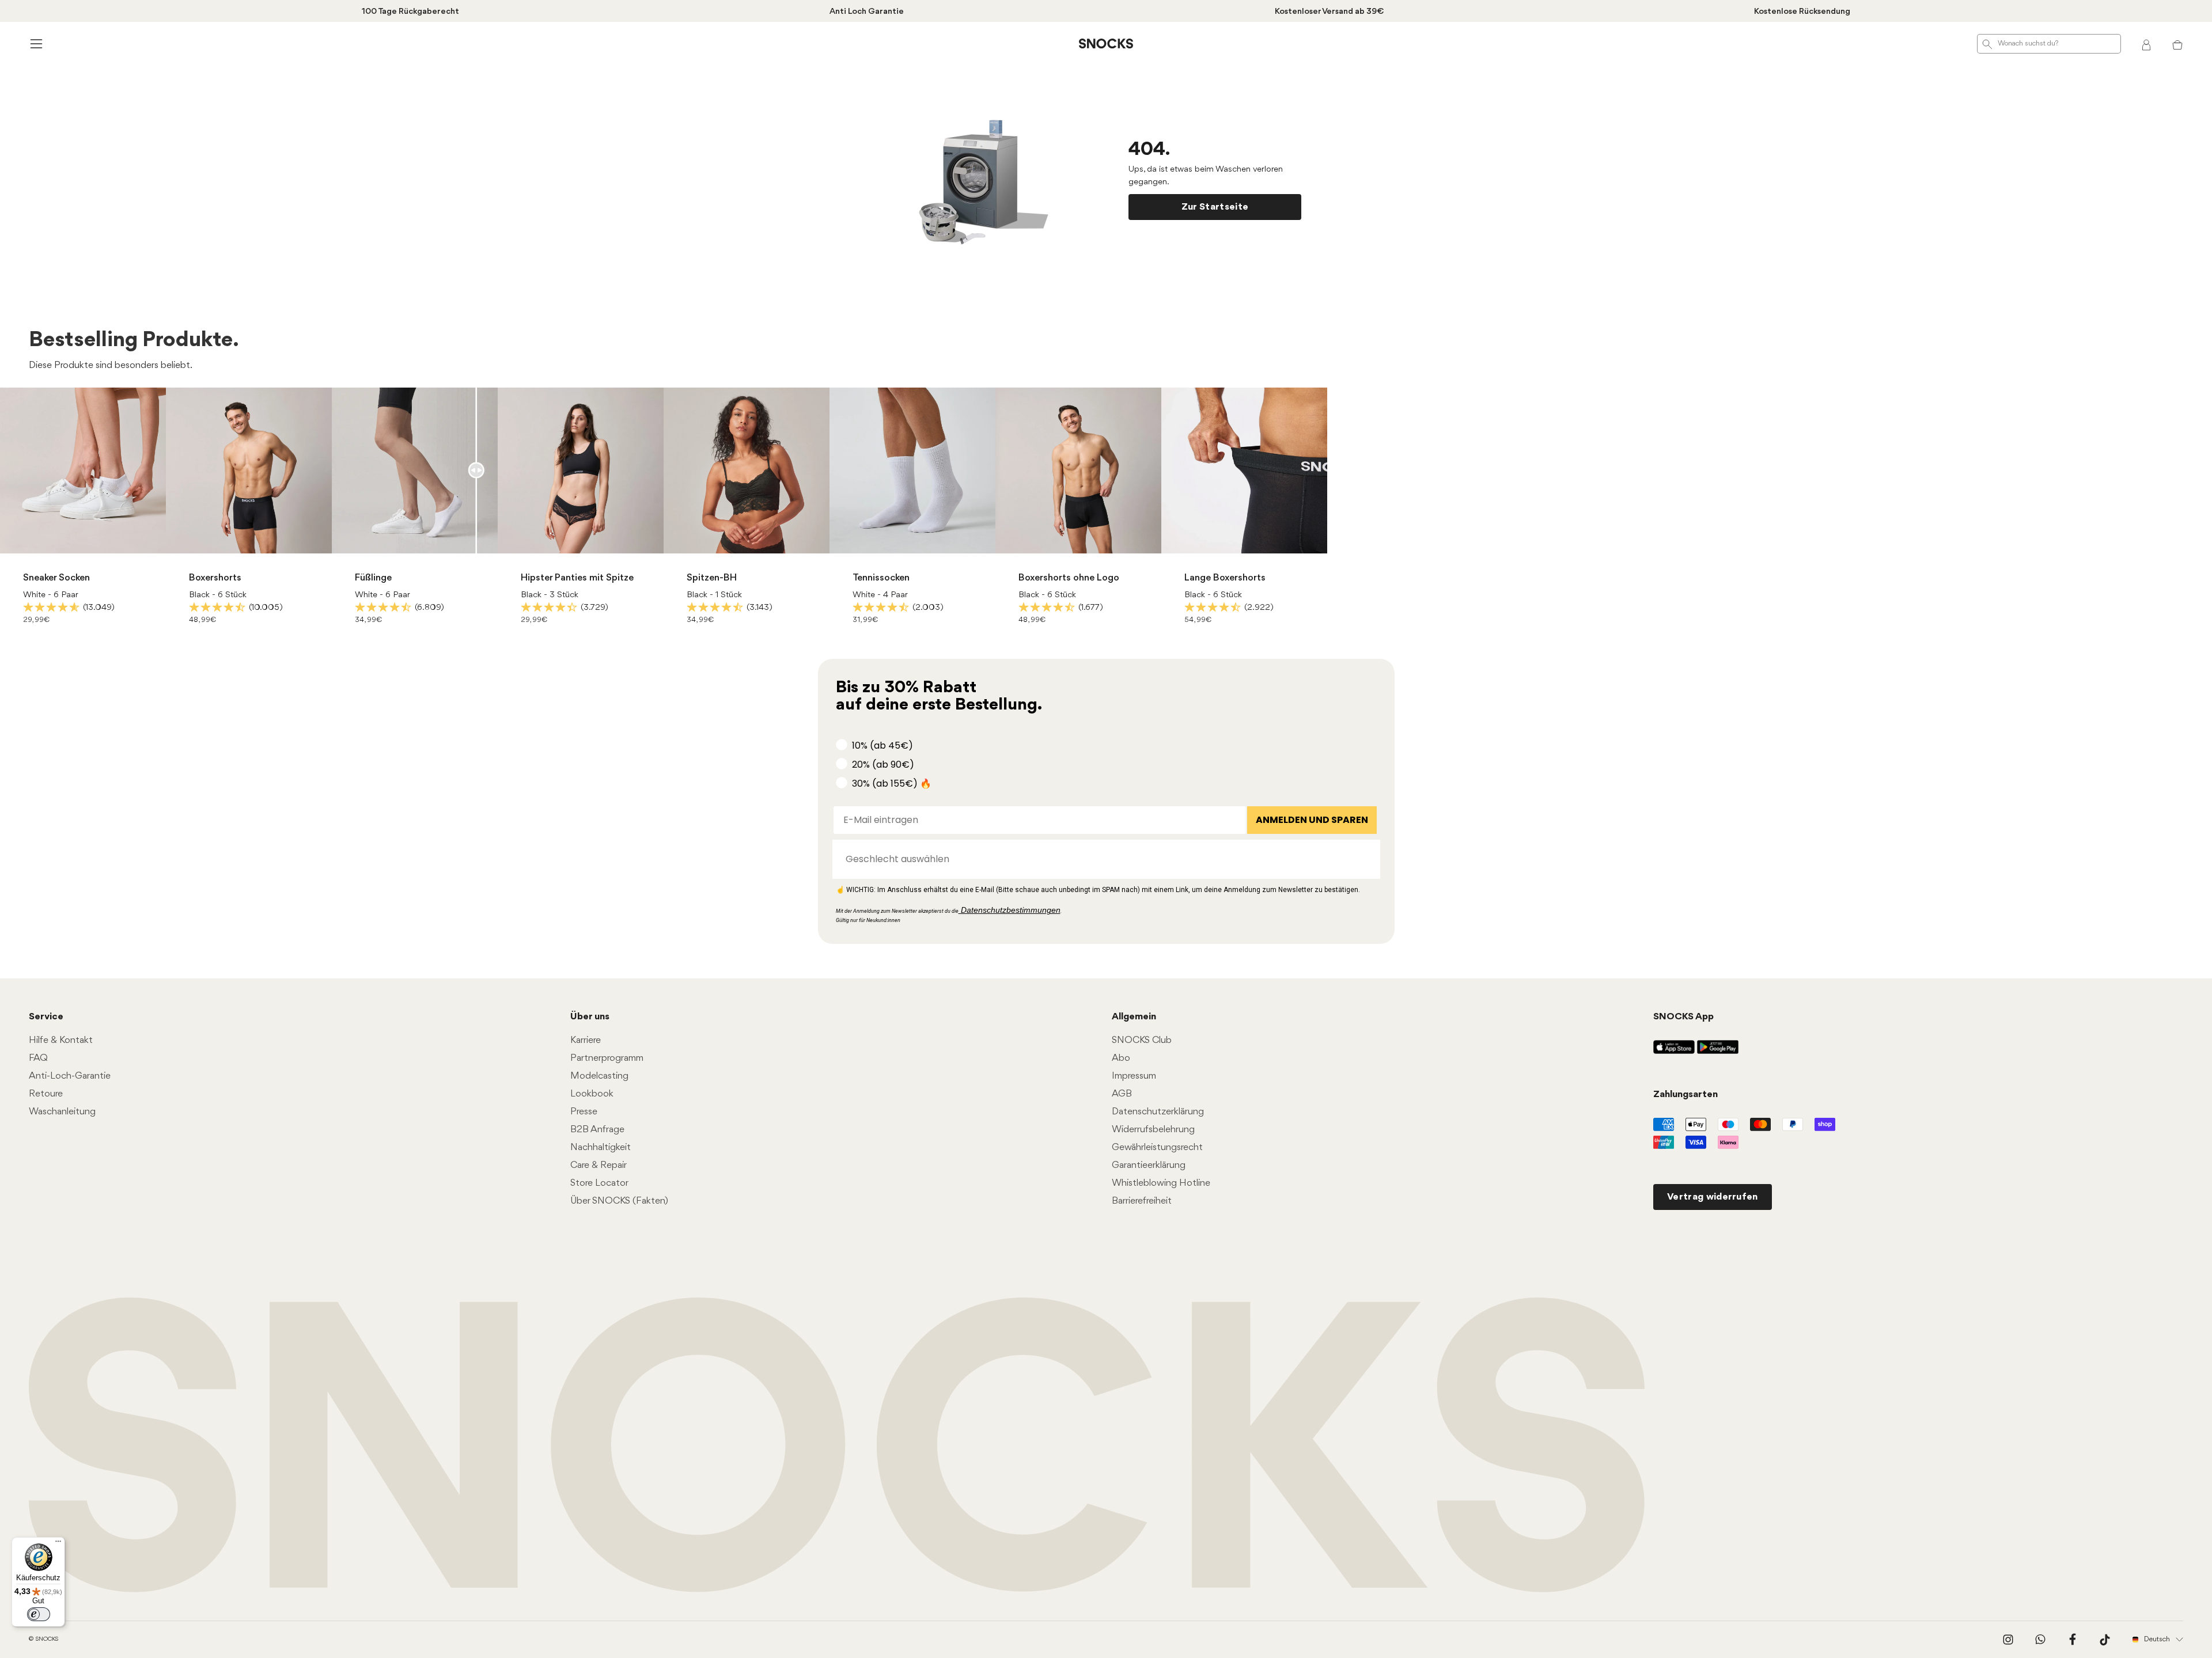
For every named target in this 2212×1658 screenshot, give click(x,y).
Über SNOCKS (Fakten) (619, 1201)
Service (46, 1017)
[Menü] (58, 1544)
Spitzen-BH (712, 578)
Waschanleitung (62, 1112)
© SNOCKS (43, 1639)
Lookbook (592, 1094)
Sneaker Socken (56, 578)
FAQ (38, 1058)
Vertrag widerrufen (1713, 1197)
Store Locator (599, 1183)
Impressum (1134, 1076)
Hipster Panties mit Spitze (577, 578)
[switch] (39, 1614)
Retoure (46, 1094)
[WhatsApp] (2040, 1640)
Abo (1121, 1058)
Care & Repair (599, 1165)
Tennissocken (881, 578)
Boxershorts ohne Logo (1069, 578)
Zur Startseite (1215, 207)
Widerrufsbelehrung (1153, 1130)
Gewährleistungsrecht (1157, 1147)
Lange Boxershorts (1225, 578)
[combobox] (1103, 859)
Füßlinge (373, 578)
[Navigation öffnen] (35, 43)
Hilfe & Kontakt (61, 1040)
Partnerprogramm (607, 1058)
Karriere (586, 1040)
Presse (584, 1112)
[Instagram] (2008, 1640)
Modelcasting (599, 1076)
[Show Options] (1366, 859)
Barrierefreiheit (1142, 1201)
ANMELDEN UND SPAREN (1312, 820)
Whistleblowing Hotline (1161, 1183)
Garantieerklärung (1149, 1165)
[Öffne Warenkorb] (2177, 44)
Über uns (590, 1017)
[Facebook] (2073, 1640)
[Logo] (1106, 44)
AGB (1122, 1094)
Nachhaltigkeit (601, 1147)
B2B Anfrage (597, 1130)
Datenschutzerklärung (1158, 1112)
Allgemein (1134, 1017)
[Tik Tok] (2105, 1640)
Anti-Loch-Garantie (70, 1076)
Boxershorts (215, 578)
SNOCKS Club (1142, 1040)
